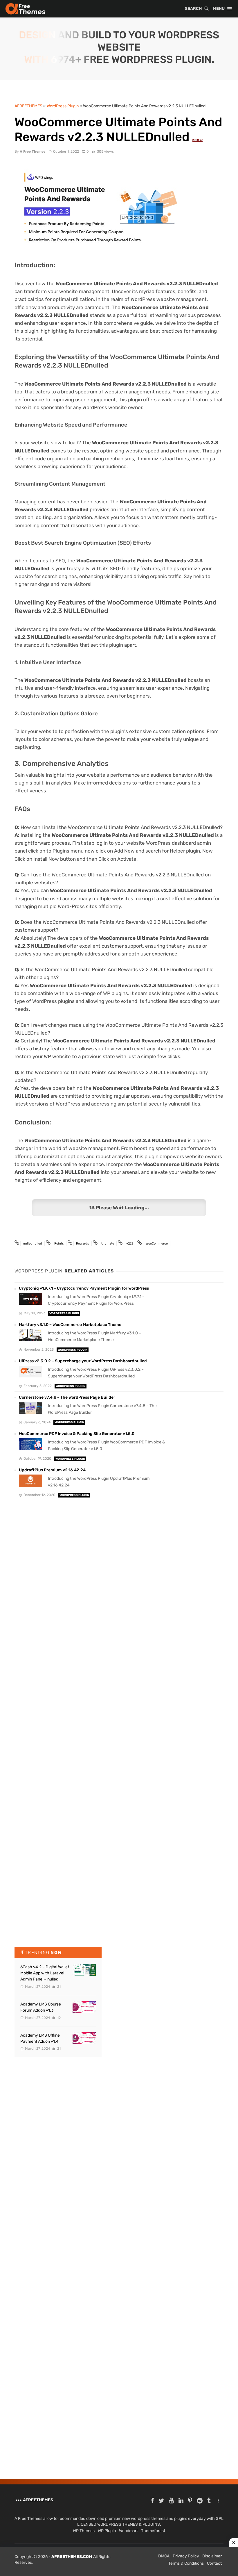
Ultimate (108, 1244)
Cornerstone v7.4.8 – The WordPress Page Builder (67, 1397)
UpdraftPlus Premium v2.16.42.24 (52, 1470)
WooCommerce (157, 1244)
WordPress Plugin (64, 1313)
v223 (130, 1244)
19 (58, 2018)
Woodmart (128, 2531)
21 (58, 1987)
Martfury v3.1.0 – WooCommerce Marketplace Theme (70, 1325)
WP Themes (84, 2531)
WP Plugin (107, 2531)
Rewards (83, 1244)
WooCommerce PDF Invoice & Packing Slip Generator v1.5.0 (77, 1434)
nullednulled (33, 1244)
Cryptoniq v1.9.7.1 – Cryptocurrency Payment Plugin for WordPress (84, 1288)
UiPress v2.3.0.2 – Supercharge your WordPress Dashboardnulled (83, 1361)
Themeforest (153, 2531)
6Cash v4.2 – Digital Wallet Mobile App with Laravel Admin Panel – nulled (45, 1973)
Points (59, 1244)
